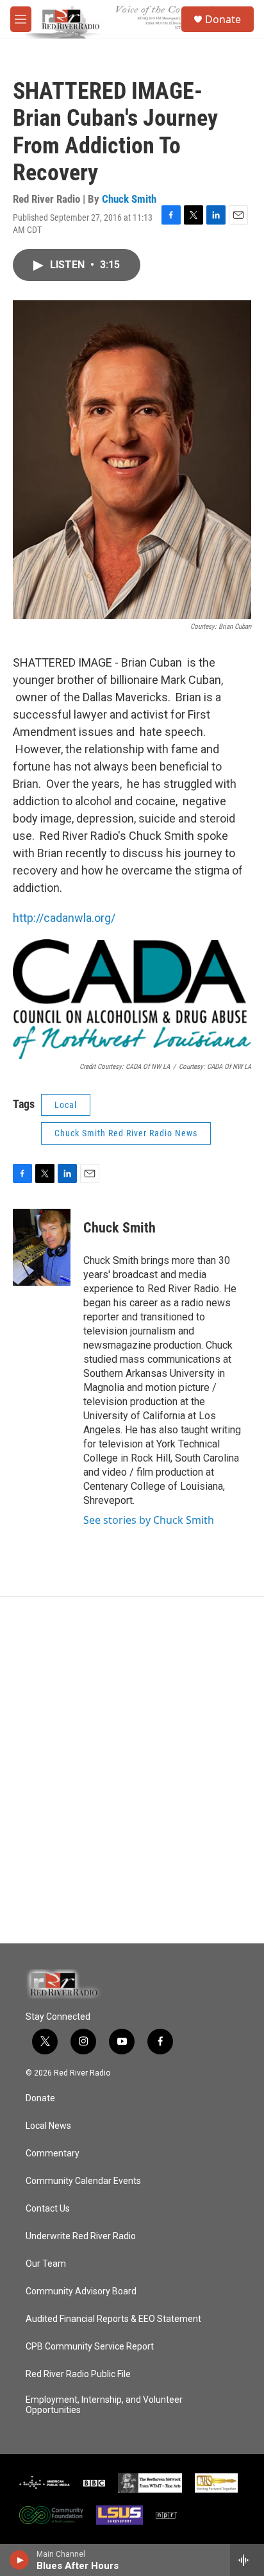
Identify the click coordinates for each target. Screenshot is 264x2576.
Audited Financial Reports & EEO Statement (113, 2319)
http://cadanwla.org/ (64, 918)
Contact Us (48, 2209)
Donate (223, 19)
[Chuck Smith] (42, 1247)
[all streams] (247, 2560)
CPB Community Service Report (90, 2347)
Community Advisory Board (81, 2291)
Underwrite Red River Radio (81, 2236)
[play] (20, 2560)
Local (66, 1105)
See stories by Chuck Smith (149, 1520)
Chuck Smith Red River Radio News (126, 1133)
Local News (48, 2126)
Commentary (53, 2154)
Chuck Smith (129, 199)
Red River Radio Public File (78, 2374)
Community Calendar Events (83, 2181)
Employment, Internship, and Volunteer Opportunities (104, 2405)
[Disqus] (132, 1770)
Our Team (46, 2264)
